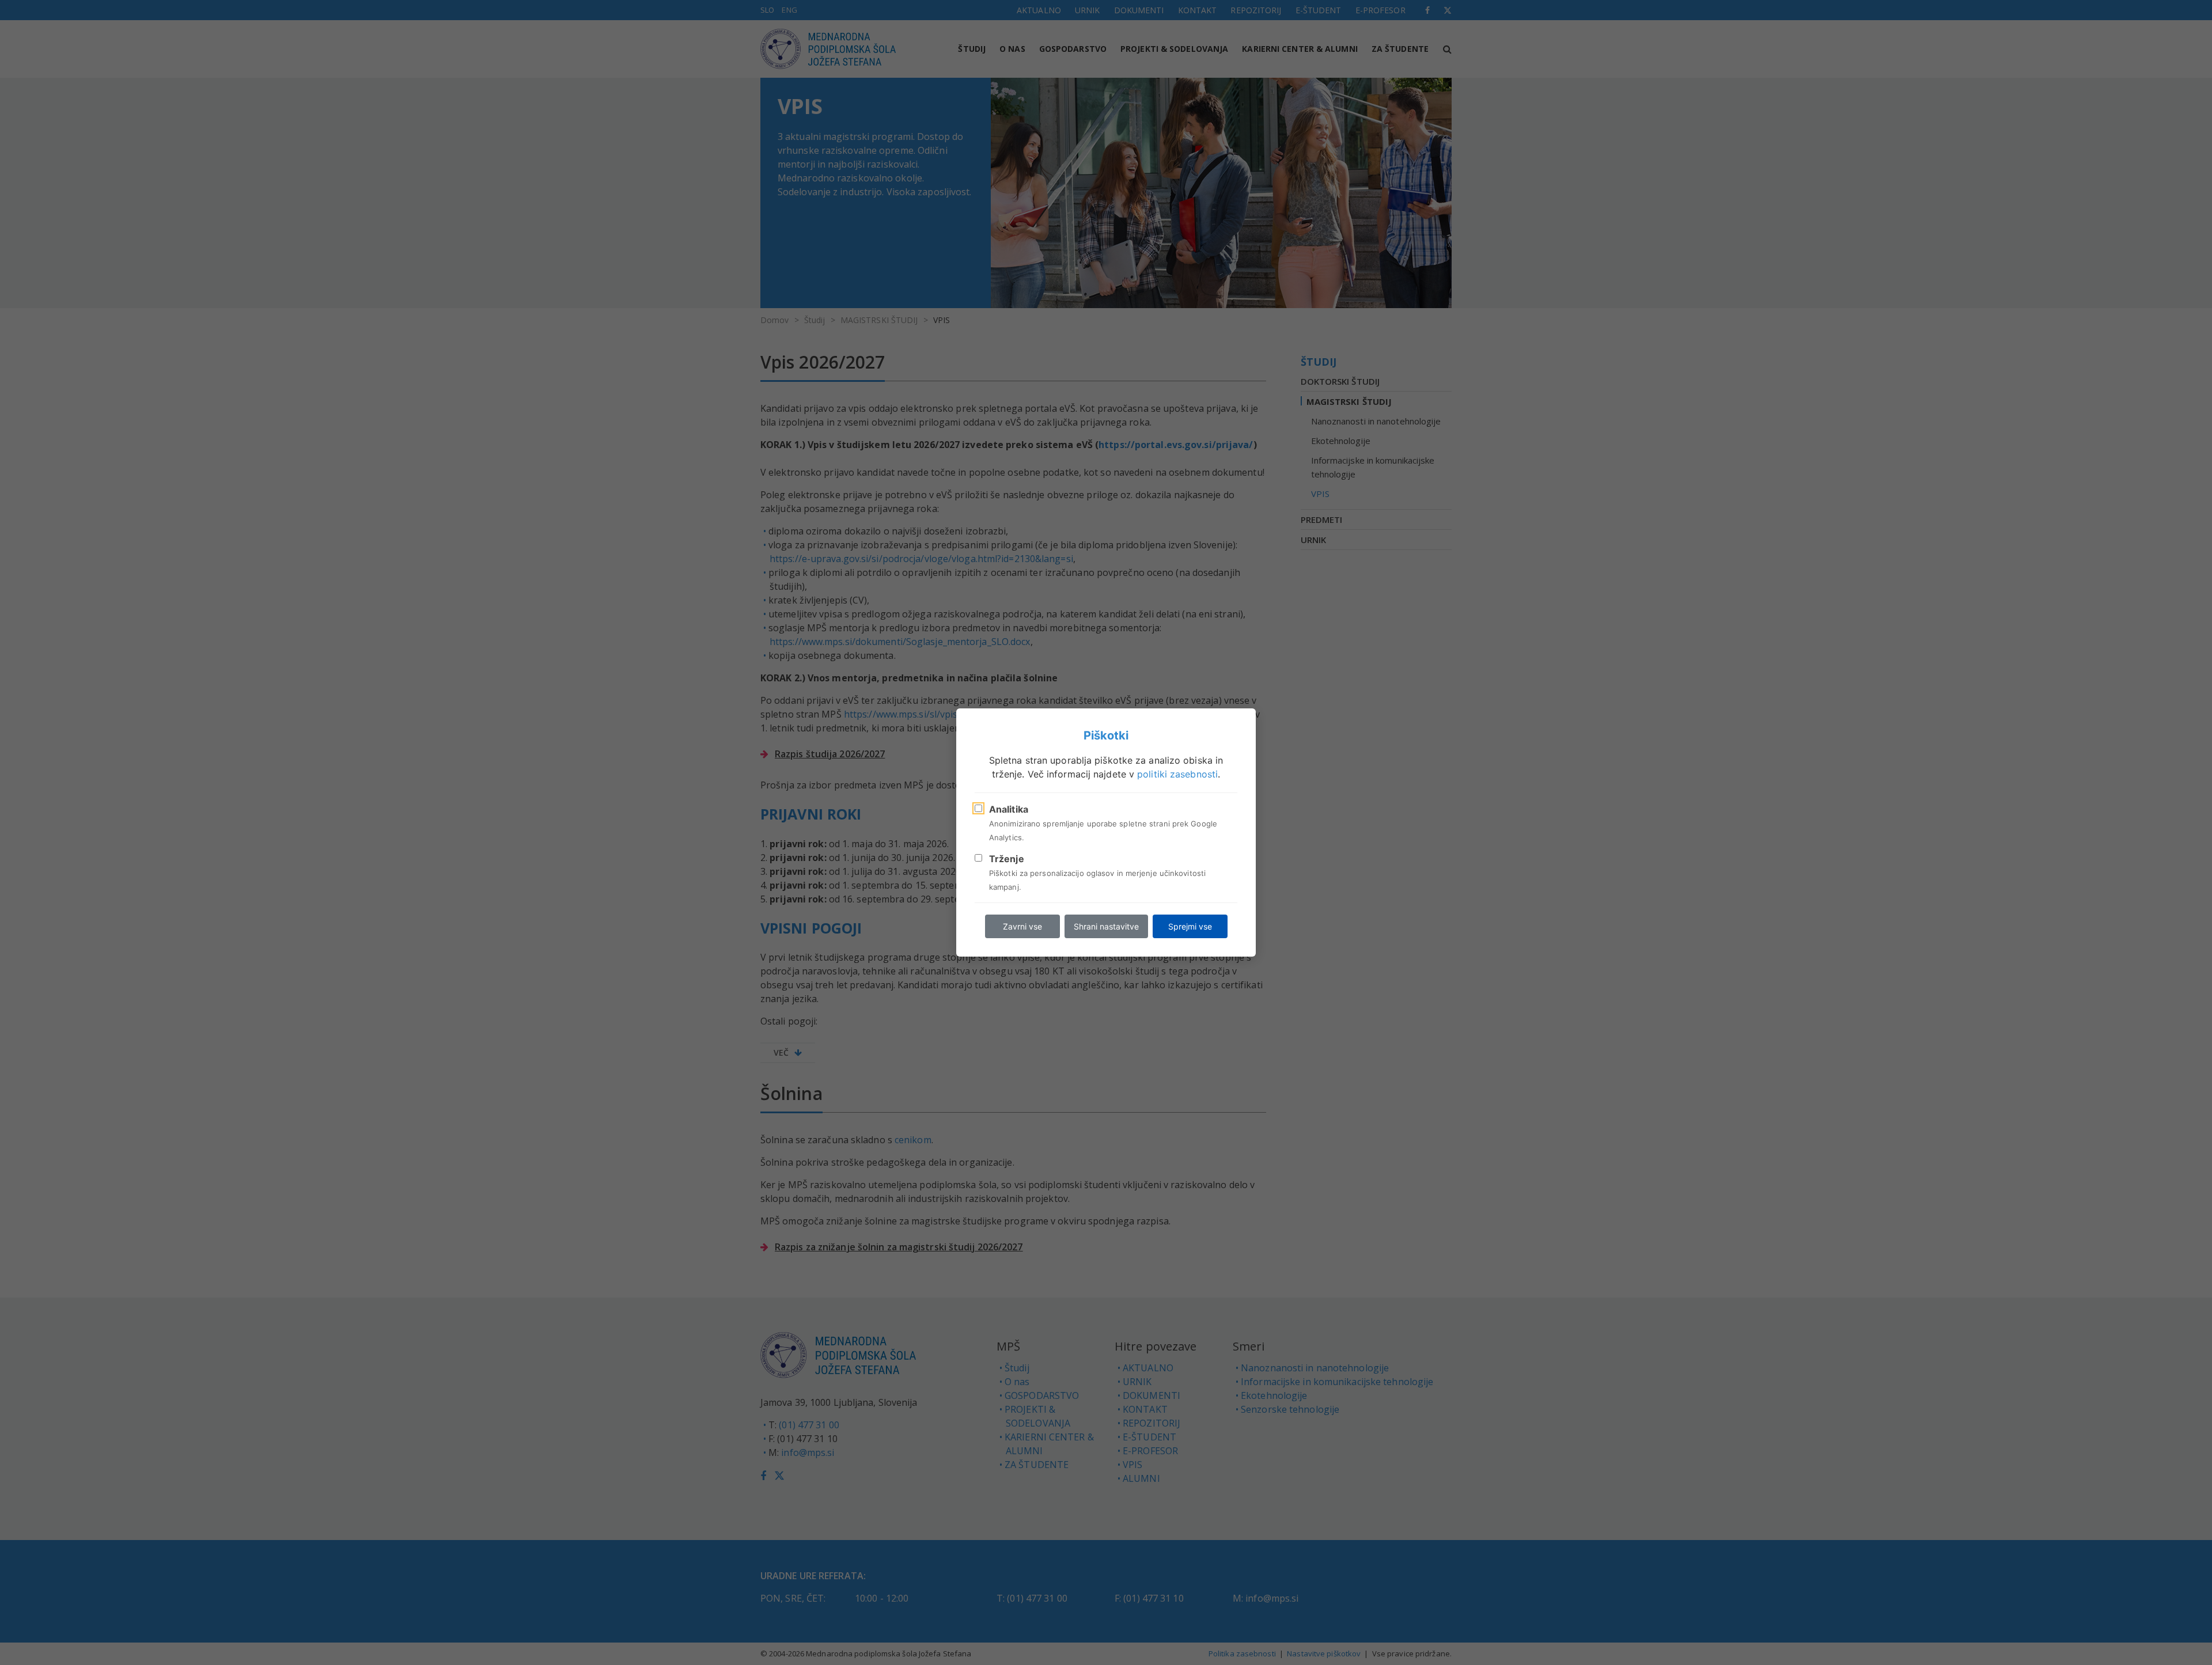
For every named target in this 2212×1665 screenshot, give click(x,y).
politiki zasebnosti (1177, 774)
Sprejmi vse (1190, 926)
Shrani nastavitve (1106, 926)
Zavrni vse (1022, 926)
